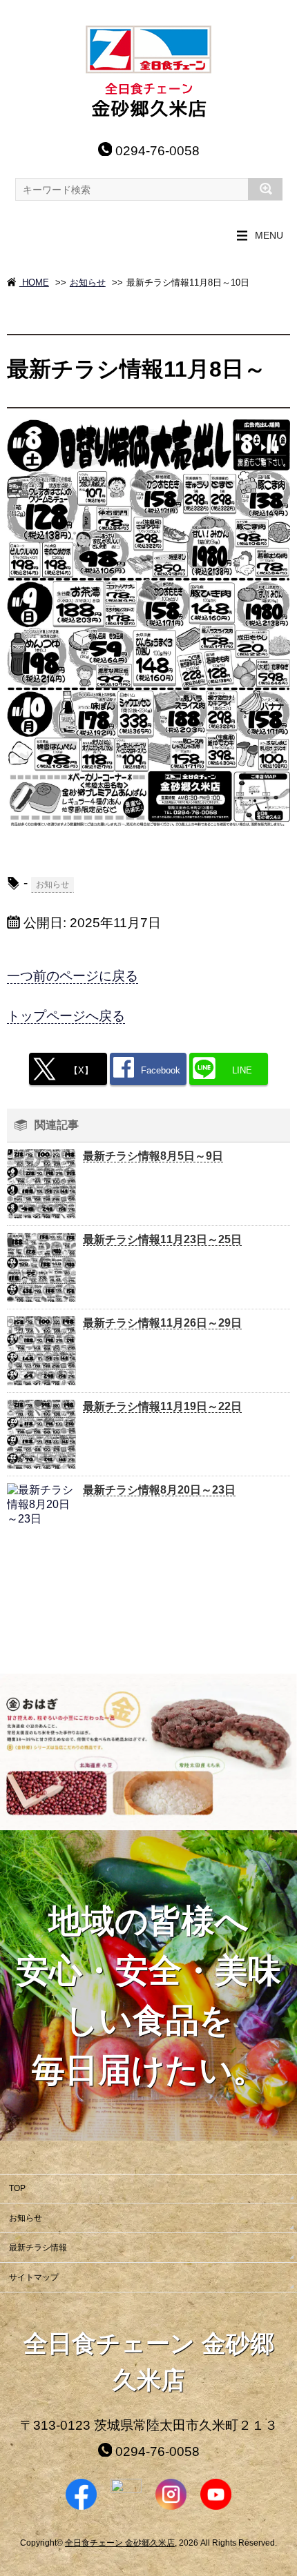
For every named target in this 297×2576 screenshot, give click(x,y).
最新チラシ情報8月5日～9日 (153, 1156)
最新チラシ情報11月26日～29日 (162, 1323)
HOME (34, 283)
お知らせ (88, 283)
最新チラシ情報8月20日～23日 (159, 1490)
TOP (17, 2188)
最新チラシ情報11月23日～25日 (162, 1239)
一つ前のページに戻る (73, 976)
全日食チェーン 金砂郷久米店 (120, 2543)
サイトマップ (34, 2277)
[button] (12, 1752)
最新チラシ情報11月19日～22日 (162, 1406)
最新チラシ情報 (38, 2248)
